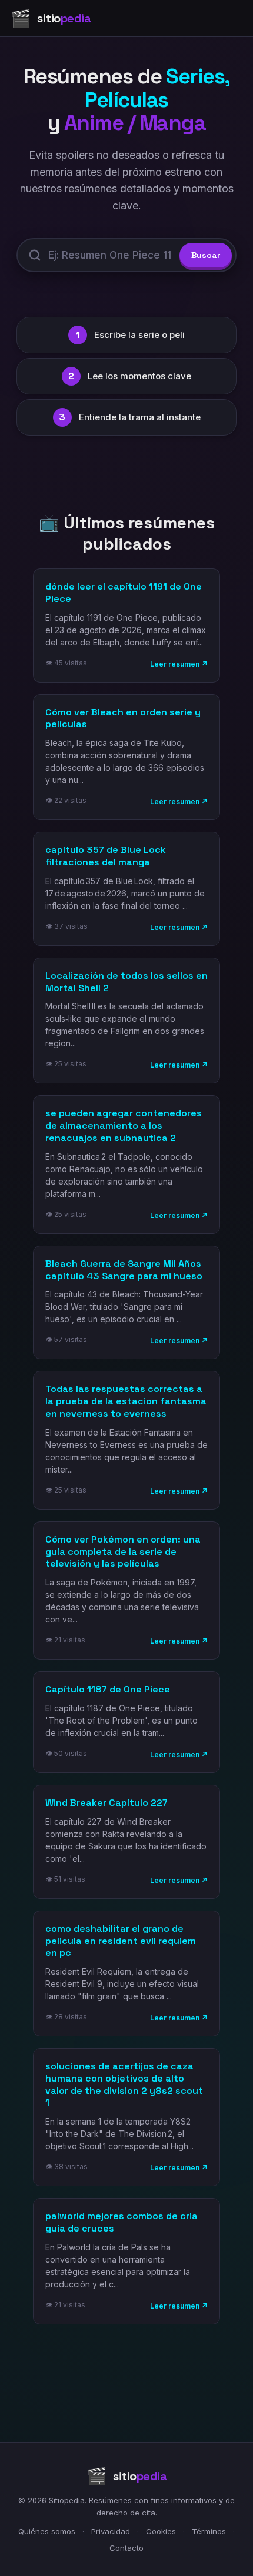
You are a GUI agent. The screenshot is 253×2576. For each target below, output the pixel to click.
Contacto (126, 2548)
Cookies (161, 2531)
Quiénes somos (47, 2531)
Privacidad (111, 2531)
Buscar (206, 255)
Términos (209, 2531)
